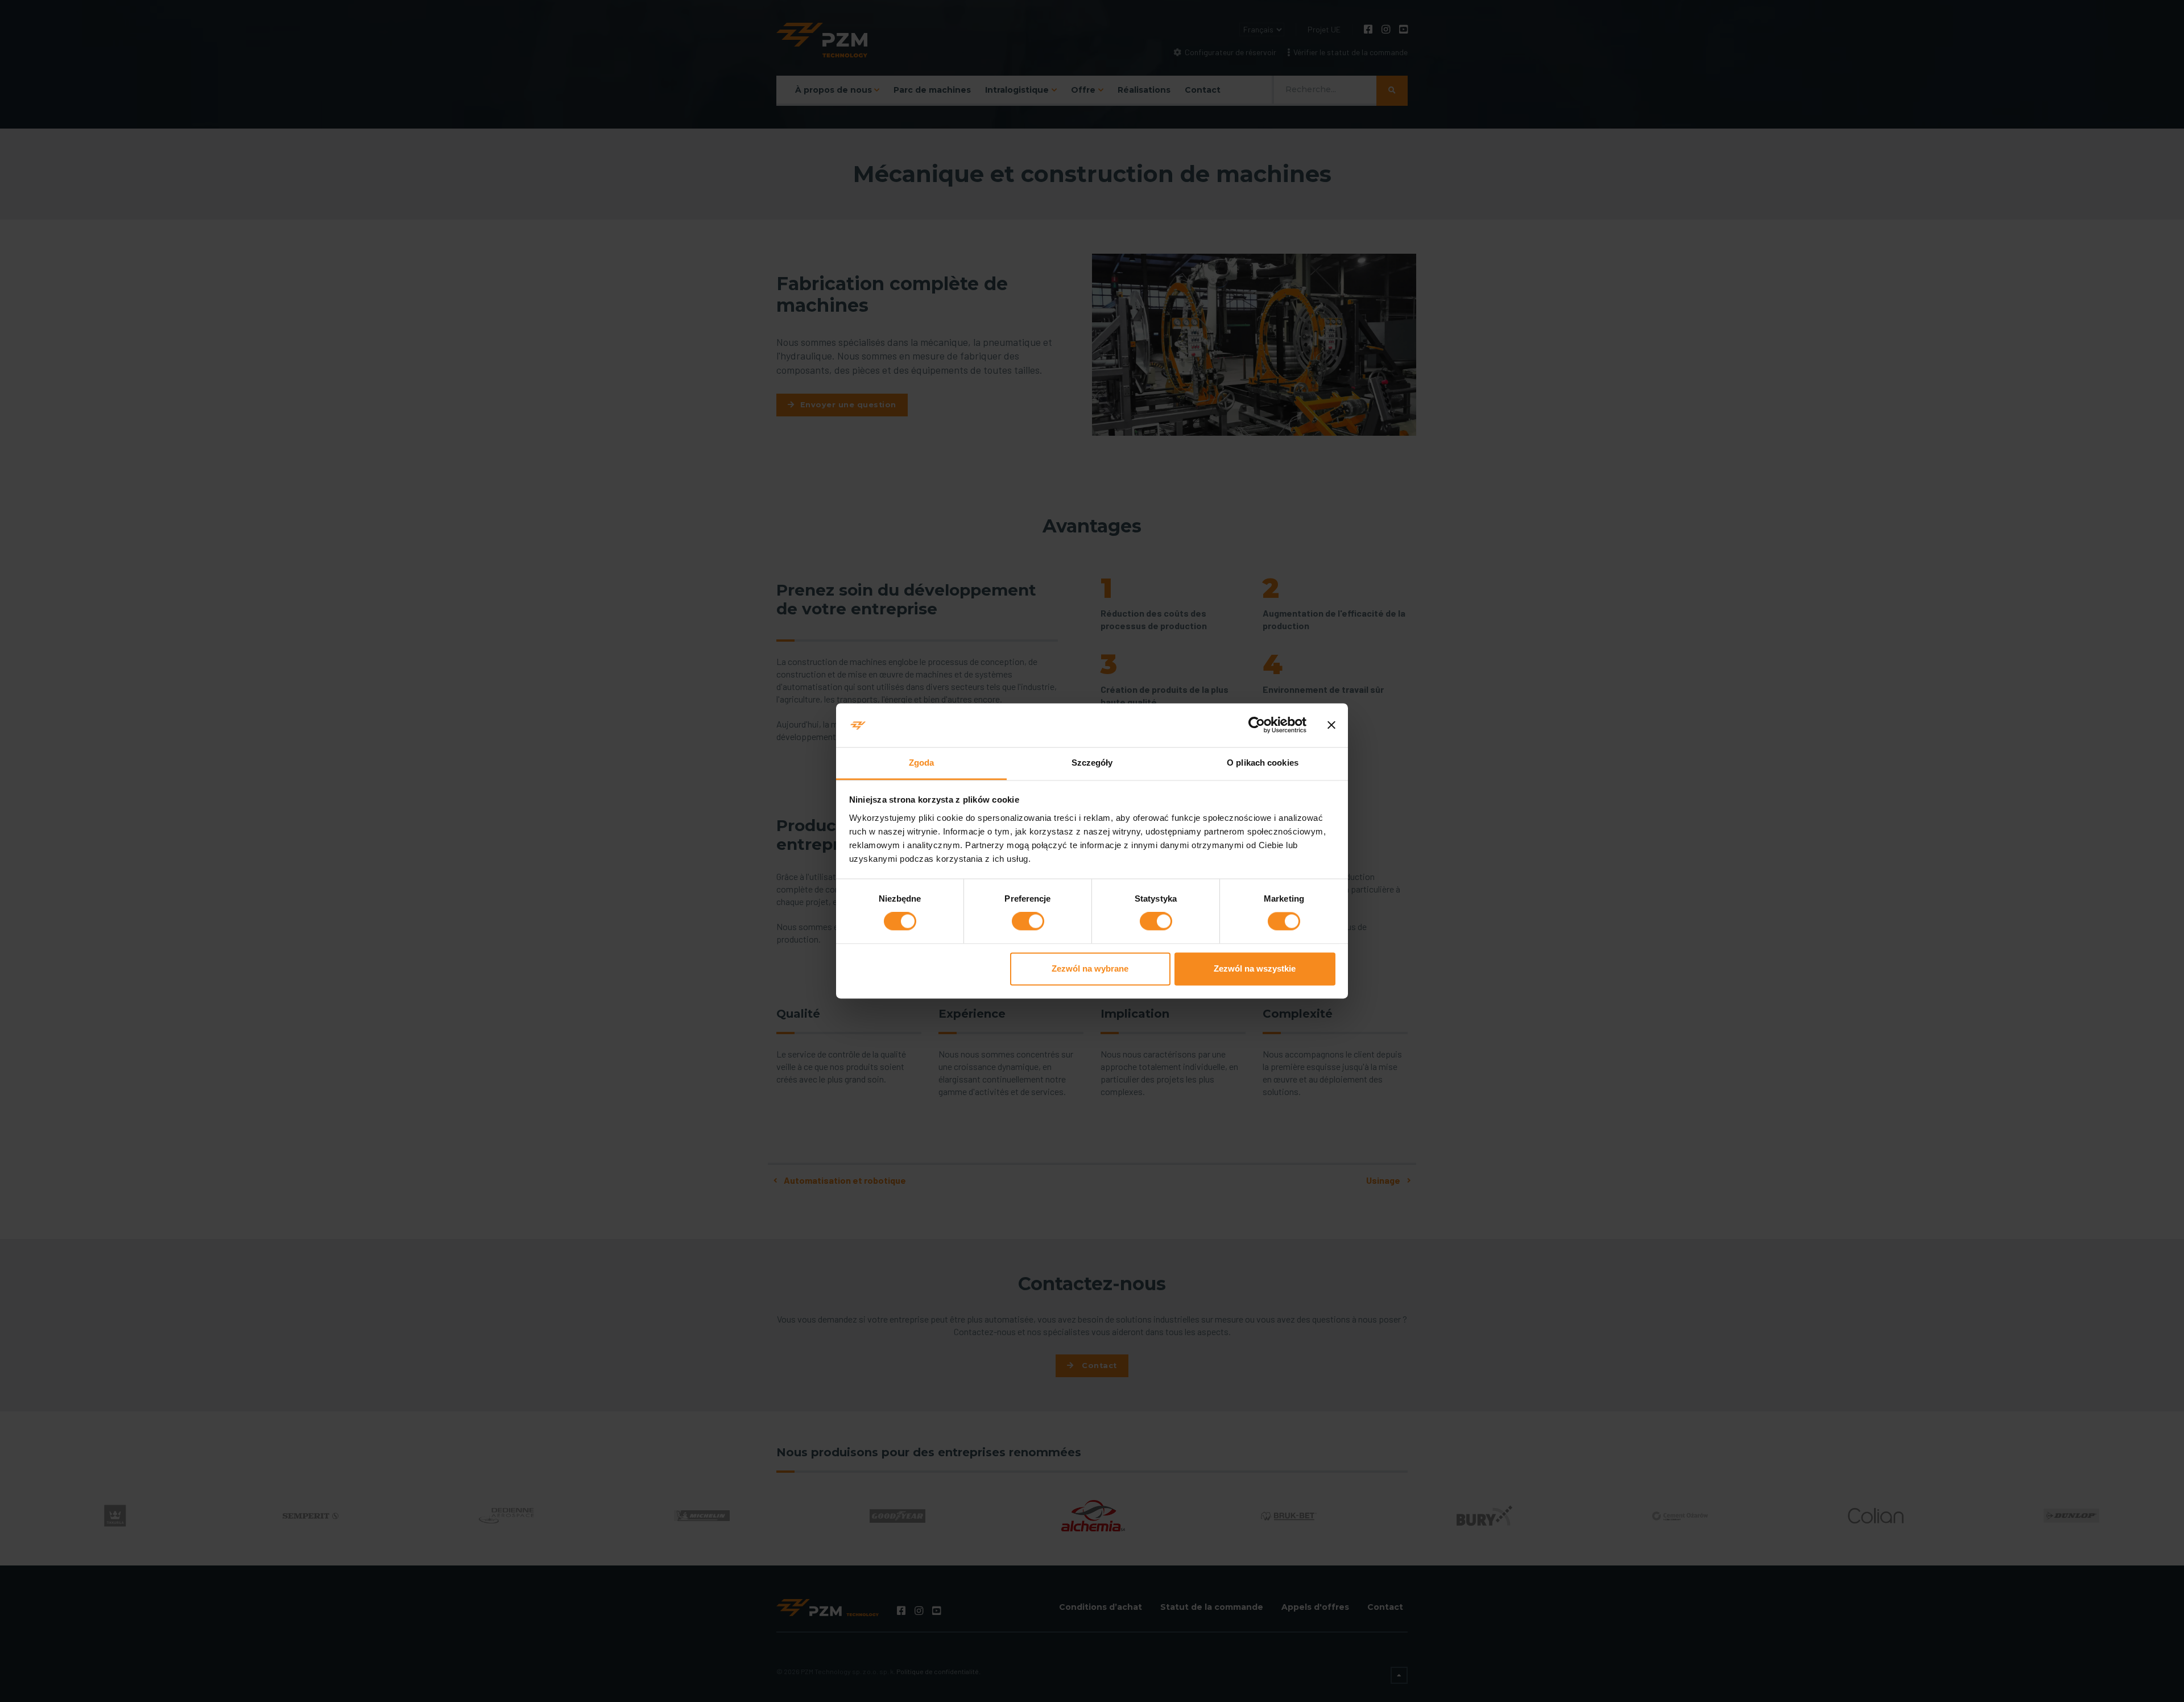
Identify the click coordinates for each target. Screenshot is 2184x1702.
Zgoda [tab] (922, 763)
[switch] (1028, 922)
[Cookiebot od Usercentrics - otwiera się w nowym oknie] (1257, 725)
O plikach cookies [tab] (1263, 763)
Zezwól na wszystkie (1255, 968)
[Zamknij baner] (1331, 725)
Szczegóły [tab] (1092, 763)
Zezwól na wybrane (1090, 968)
